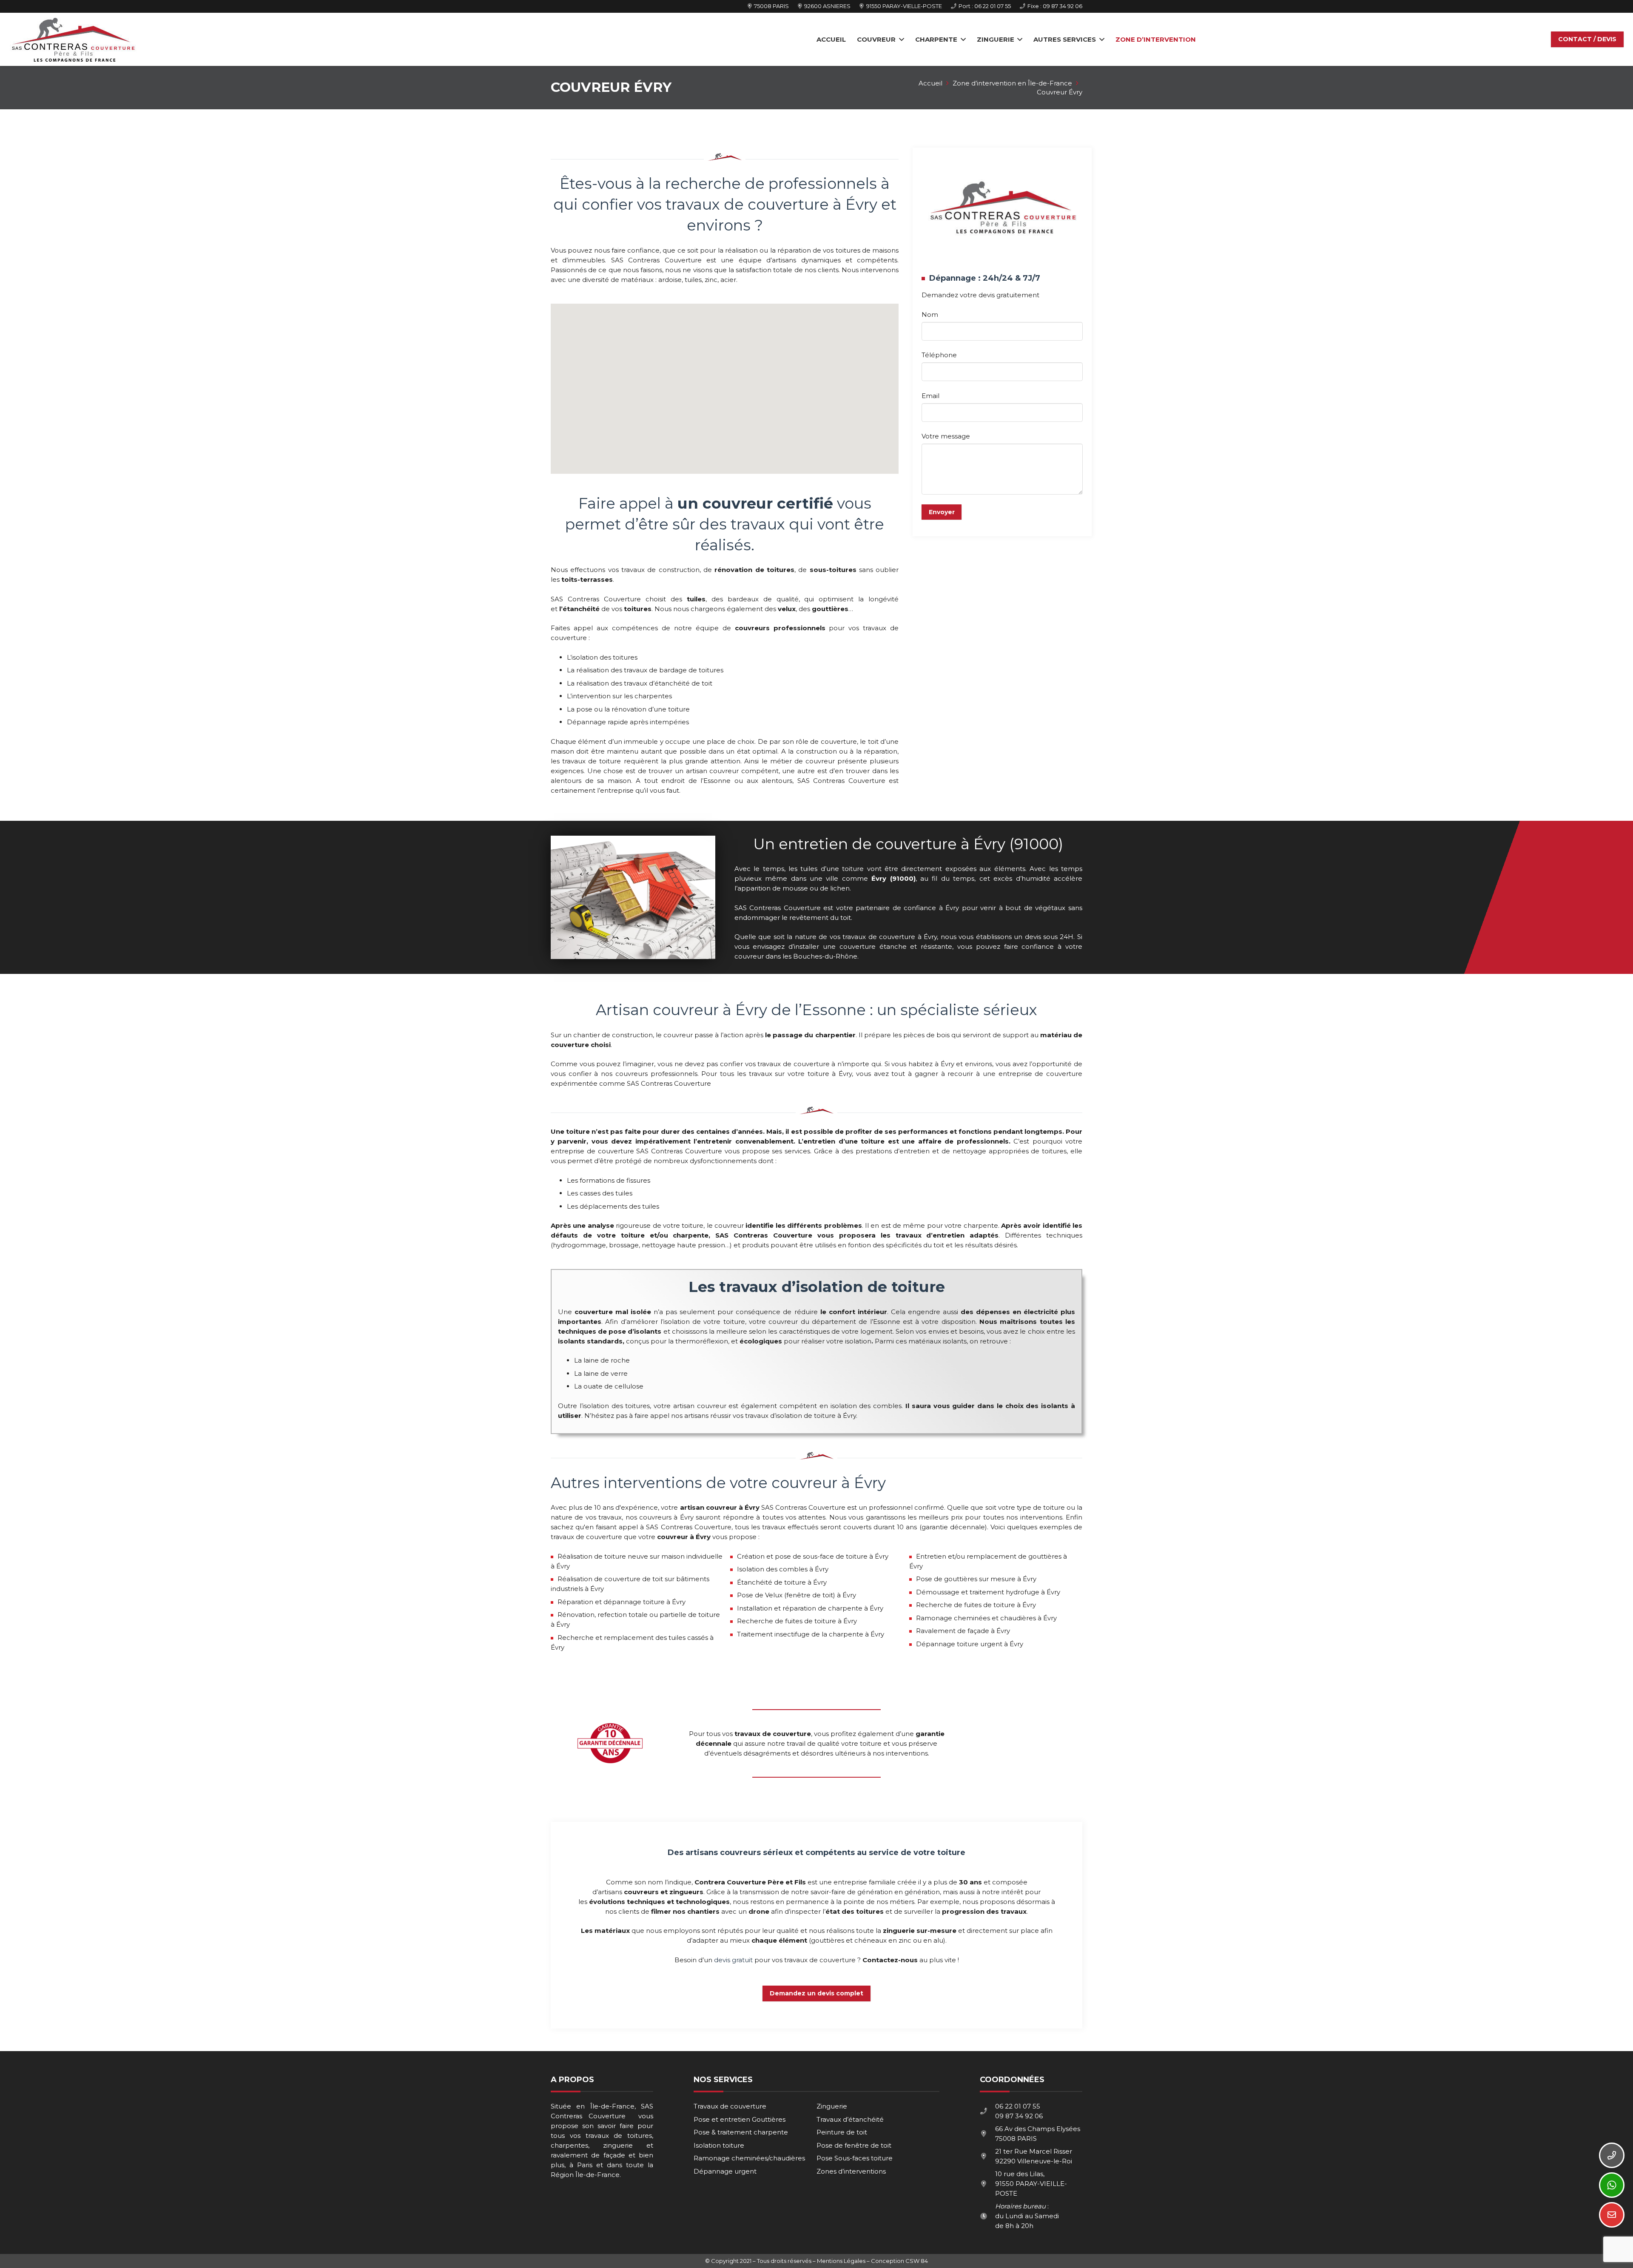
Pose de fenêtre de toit (854, 2145)
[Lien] (73, 40)
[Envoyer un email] (1612, 2215)
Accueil (930, 83)
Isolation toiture (719, 2145)
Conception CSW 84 (899, 2261)
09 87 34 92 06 (1019, 2116)
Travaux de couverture (730, 2106)
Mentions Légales (841, 2261)
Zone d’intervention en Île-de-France (1012, 83)
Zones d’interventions (851, 2171)
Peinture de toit (842, 2132)
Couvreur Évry (1060, 92)
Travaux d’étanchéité (850, 2119)
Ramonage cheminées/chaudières (749, 2158)
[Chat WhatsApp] (1612, 2185)
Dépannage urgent (725, 2171)
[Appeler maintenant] (1612, 2155)
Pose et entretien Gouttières (740, 2119)
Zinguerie (832, 2106)
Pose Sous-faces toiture (855, 2158)
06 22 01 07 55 (1018, 2106)
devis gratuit (733, 1960)
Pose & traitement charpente (741, 2132)
